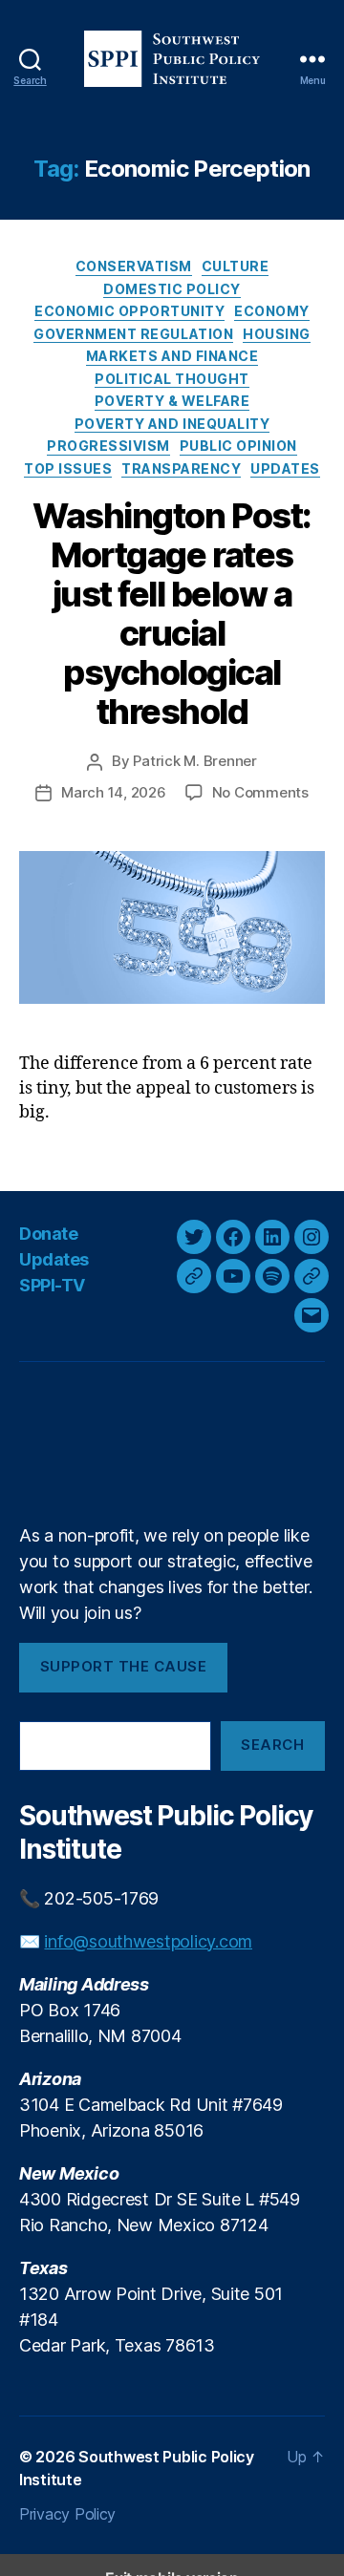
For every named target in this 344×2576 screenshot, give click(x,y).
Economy (272, 311)
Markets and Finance (172, 356)
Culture (236, 266)
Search (272, 1745)
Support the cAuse (124, 1666)
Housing (277, 334)
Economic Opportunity (129, 311)
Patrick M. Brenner (194, 761)
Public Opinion (238, 446)
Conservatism (134, 266)
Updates (285, 468)
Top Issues (68, 468)
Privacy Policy (67, 2514)
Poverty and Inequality (172, 424)
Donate (48, 1234)
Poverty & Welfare (172, 401)
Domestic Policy (172, 289)
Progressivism (108, 446)
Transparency (181, 468)
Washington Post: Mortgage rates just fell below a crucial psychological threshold (172, 614)
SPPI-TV (52, 1285)
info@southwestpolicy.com (148, 1941)
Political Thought (172, 379)
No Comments (260, 792)
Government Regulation (133, 334)
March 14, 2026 (113, 792)
